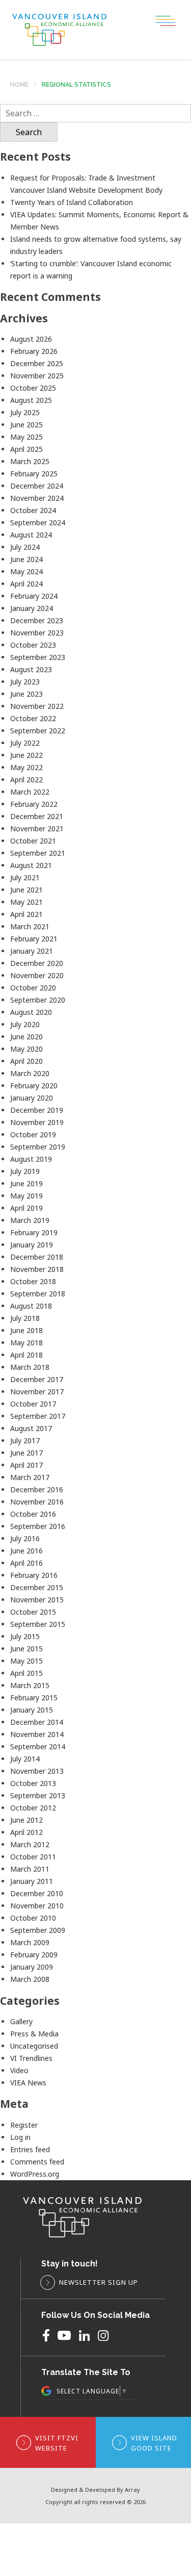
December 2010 (37, 1893)
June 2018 (26, 1330)
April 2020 (26, 1061)
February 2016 (34, 1575)
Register (24, 2125)
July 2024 (25, 547)
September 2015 (38, 1624)
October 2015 (33, 1612)
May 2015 (26, 1661)
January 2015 (32, 1710)
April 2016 (26, 1563)
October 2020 (33, 988)
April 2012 (26, 1832)
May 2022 (26, 767)
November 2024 (37, 498)
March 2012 (30, 1844)
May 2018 (26, 1343)
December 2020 (37, 963)
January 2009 (32, 1967)
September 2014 (38, 1746)
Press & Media (34, 2034)
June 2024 (26, 559)
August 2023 (31, 669)
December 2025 (37, 363)
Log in (20, 2137)
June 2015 (26, 1649)
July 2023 (25, 682)
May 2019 (26, 1196)
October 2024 (33, 510)
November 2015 (37, 1600)
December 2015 (37, 1587)
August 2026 (31, 339)
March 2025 (30, 461)
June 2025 (26, 425)
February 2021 (34, 939)
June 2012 (26, 1820)
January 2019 (32, 1245)
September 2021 (38, 853)
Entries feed (30, 2149)
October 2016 (33, 1514)
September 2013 (38, 1795)
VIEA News (28, 2083)
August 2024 (31, 535)
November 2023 (37, 633)
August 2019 (31, 1159)
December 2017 (37, 1379)
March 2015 (30, 1685)
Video (19, 2070)
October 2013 (33, 1783)
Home (19, 85)
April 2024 (26, 584)
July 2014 (25, 1759)
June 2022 (26, 755)
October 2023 (33, 645)
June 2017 (26, 1453)
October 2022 (33, 718)
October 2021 (33, 841)
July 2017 (25, 1440)
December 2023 (37, 620)
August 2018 (31, 1306)
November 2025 (37, 376)
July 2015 (25, 1636)
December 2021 (37, 816)
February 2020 (34, 1086)
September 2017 (38, 1416)
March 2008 (30, 1979)
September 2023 (38, 657)
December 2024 (37, 486)
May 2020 (26, 1049)
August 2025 (31, 400)
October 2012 (33, 1808)
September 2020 (38, 1000)
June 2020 (26, 1037)
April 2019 (26, 1208)
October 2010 (33, 1918)
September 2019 (38, 1147)
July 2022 (25, 743)
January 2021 (32, 951)
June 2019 (26, 1183)
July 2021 (25, 877)
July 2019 (25, 1171)
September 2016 (38, 1526)
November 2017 (37, 1392)
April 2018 (26, 1355)
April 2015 (26, 1673)
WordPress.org (35, 2174)
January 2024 (32, 608)
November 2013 (37, 1771)
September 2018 (38, 1294)
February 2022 (34, 804)
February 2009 (34, 1955)
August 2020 (31, 1012)
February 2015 (34, 1698)
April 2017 (26, 1465)
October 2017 (33, 1404)
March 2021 (30, 926)
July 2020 (25, 1024)
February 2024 (34, 596)
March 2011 (30, 1869)
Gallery (21, 2021)
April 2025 (26, 449)
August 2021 (31, 865)
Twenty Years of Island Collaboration (72, 202)
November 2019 (37, 1122)
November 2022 (37, 706)
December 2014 (37, 1722)
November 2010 (37, 1906)
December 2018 (37, 1257)
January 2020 (32, 1098)
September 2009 (38, 1930)
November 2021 (37, 828)
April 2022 (26, 780)
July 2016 (25, 1538)
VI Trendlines (31, 2058)
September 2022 (38, 731)
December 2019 (37, 1110)
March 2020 (30, 1073)
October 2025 (33, 388)
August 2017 (31, 1428)
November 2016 (37, 1502)
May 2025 (26, 437)
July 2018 (25, 1318)
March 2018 (30, 1367)
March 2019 (30, 1220)
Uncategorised (34, 2046)
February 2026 (34, 351)
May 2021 (26, 902)
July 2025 (25, 412)
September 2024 (38, 522)
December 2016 (37, 1489)
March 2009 (30, 1942)
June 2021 (26, 890)
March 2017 (30, 1477)
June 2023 (26, 694)
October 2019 (33, 1134)
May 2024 (26, 571)
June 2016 (26, 1551)
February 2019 (34, 1232)
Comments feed (37, 2162)
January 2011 (32, 1881)
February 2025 (34, 474)
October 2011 (33, 1857)
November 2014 (37, 1734)
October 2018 (33, 1281)
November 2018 (37, 1269)
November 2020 (37, 975)
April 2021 (26, 914)
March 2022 (30, 792)
